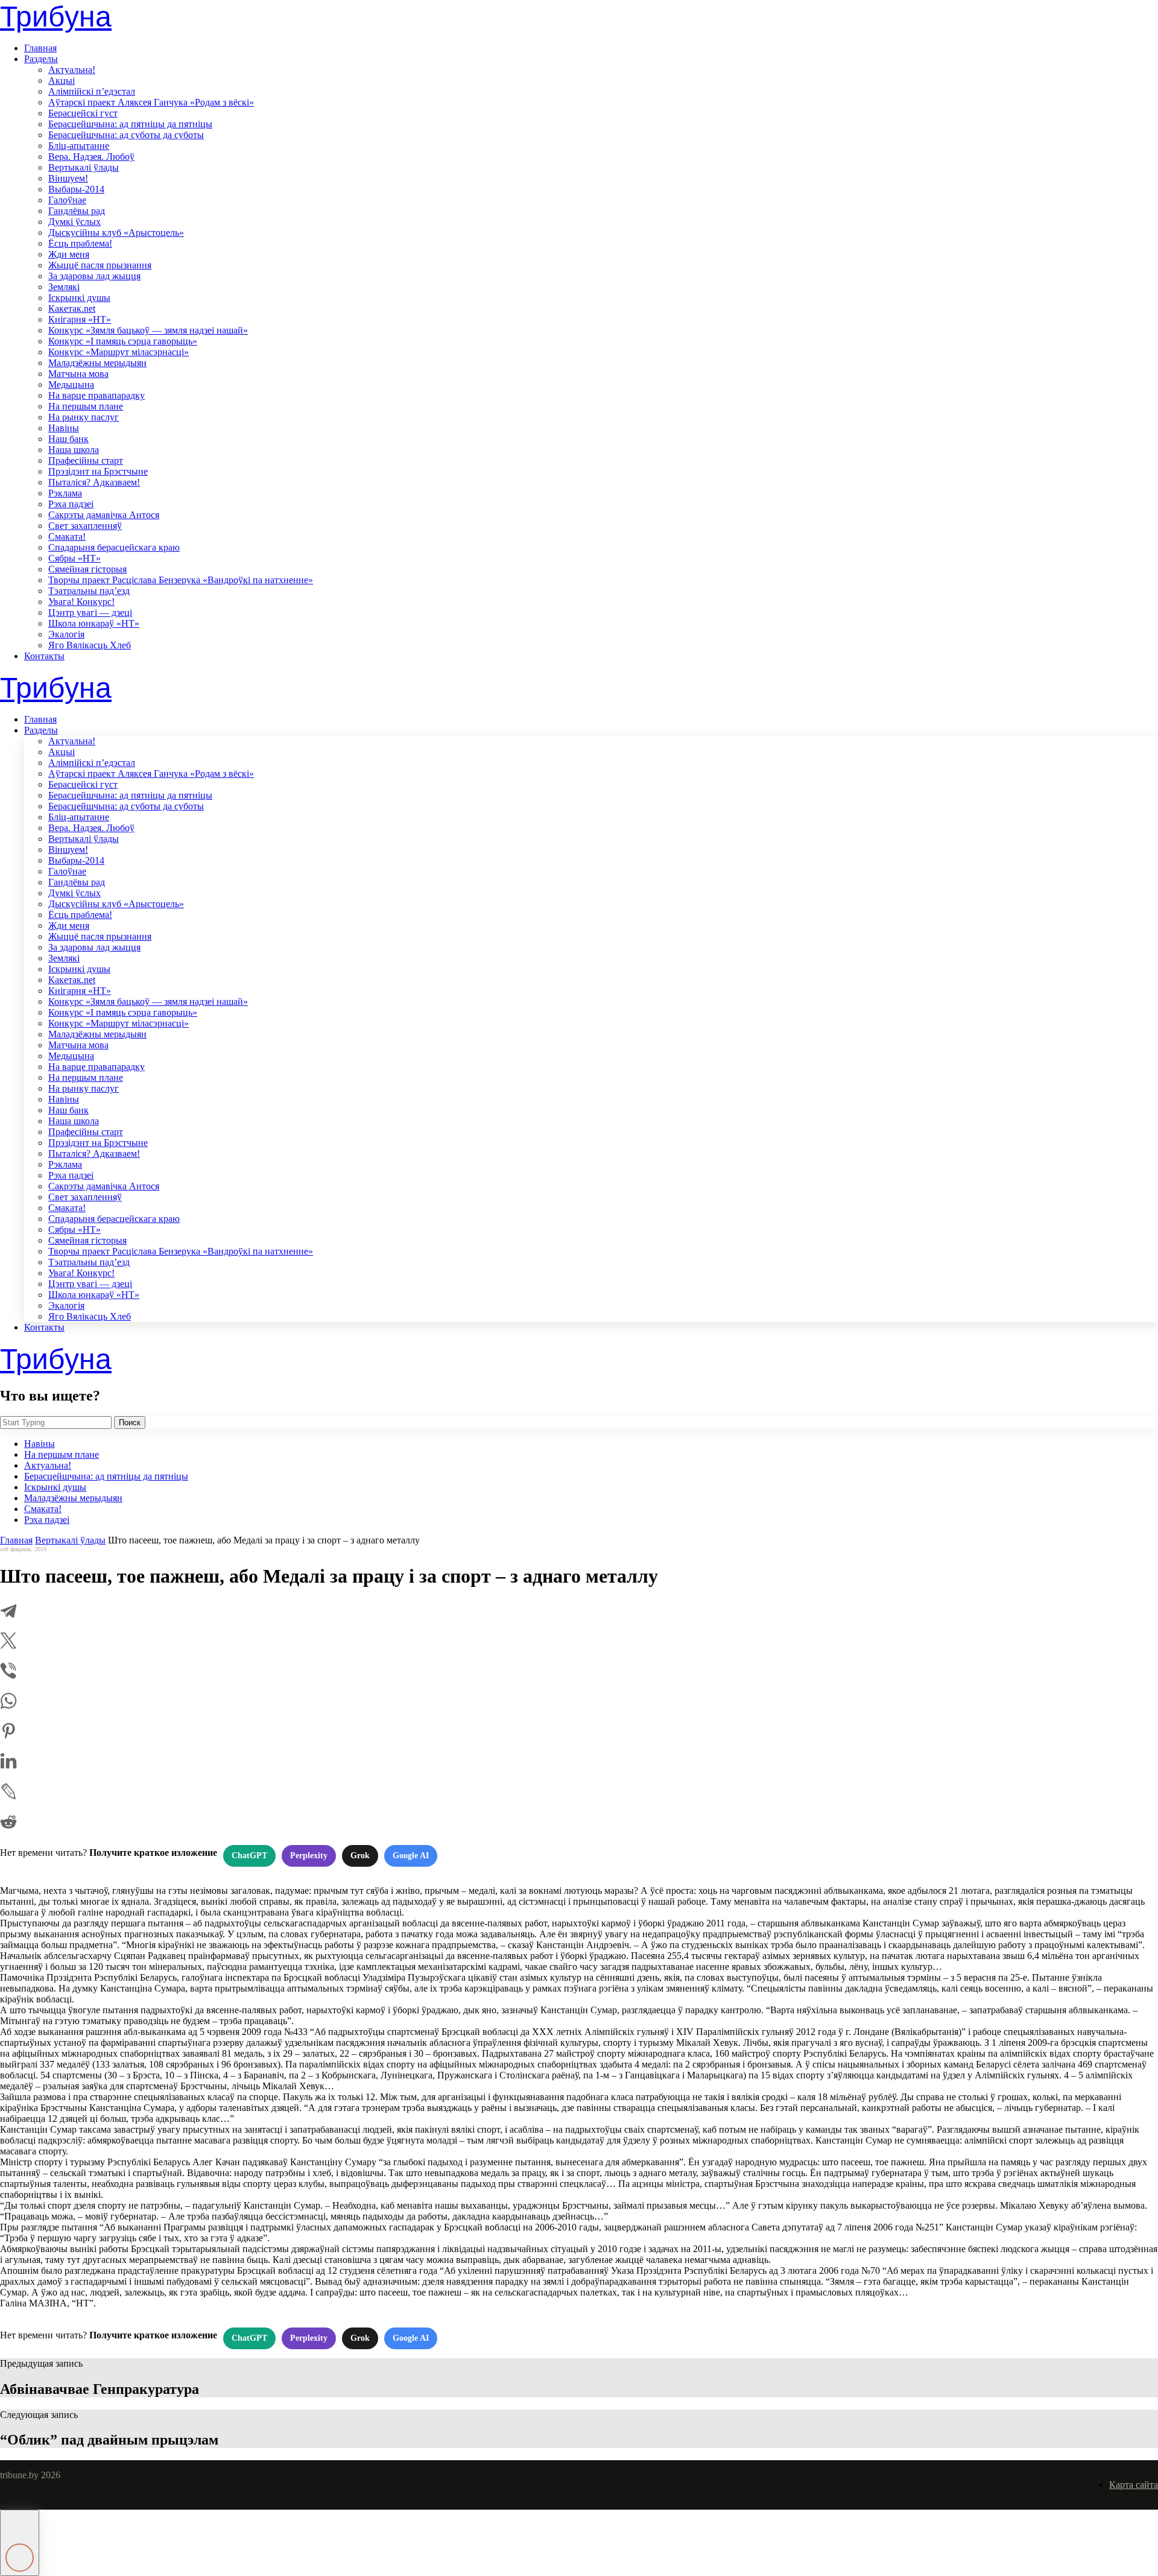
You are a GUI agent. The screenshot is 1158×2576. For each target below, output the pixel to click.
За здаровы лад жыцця (94, 276)
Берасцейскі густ (83, 113)
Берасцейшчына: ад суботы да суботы (126, 135)
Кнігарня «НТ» (80, 319)
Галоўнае (67, 200)
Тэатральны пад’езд (89, 591)
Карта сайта (1134, 2485)
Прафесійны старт (86, 460)
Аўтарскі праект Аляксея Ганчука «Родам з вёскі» (151, 102)
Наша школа (74, 450)
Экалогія (66, 634)
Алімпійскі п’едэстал (92, 91)
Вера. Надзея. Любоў (91, 157)
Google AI (411, 1856)
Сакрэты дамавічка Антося (104, 515)
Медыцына (71, 385)
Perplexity (309, 1856)
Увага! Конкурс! (81, 602)
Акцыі (62, 81)
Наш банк (68, 439)
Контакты (44, 656)
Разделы (41, 59)
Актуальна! (72, 70)
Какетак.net (72, 309)
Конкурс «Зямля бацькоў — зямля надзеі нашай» (148, 330)
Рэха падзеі (71, 504)
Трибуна (56, 17)
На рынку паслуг (84, 417)
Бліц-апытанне (79, 146)
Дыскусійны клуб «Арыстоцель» (116, 233)
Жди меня (69, 254)
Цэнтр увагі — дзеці (90, 612)
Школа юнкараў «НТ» (94, 623)
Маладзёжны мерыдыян (97, 363)
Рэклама (65, 493)
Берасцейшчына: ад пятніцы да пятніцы (130, 124)
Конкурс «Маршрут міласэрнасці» (119, 352)
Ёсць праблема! (80, 243)
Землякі (64, 287)
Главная (40, 48)
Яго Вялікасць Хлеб (90, 645)
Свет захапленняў (85, 526)
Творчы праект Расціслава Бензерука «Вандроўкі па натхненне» (181, 580)
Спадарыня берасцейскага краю (114, 547)
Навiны (64, 428)
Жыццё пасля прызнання (100, 265)
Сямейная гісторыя (87, 569)
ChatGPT (249, 1856)
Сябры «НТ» (74, 558)
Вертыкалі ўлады (84, 167)
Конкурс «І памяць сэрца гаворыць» (123, 341)
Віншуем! (68, 178)
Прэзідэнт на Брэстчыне (98, 471)
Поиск (130, 1422)
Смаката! (67, 536)
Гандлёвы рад (77, 211)
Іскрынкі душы (79, 298)
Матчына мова (78, 374)
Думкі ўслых (74, 222)
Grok (360, 1856)
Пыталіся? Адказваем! (94, 482)
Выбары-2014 (76, 189)
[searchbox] (56, 1422)
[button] (20, 2543)
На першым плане (86, 406)
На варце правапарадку (96, 395)
